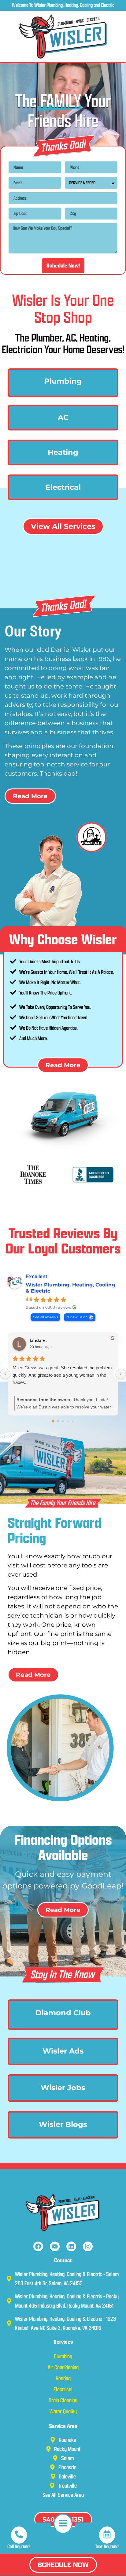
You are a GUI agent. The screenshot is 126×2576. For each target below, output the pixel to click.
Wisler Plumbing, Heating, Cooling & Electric (70, 1288)
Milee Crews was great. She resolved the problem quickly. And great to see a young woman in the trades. (62, 1375)
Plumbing (63, 381)
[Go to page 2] (63, 1421)
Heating (63, 452)
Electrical (63, 487)
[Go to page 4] (73, 1421)
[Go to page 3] (68, 1421)
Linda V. (38, 1340)
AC (63, 417)
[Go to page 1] (58, 1421)
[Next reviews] (121, 1374)
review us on (77, 1317)
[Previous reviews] (5, 1374)
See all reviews (45, 1317)
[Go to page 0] (53, 1421)
